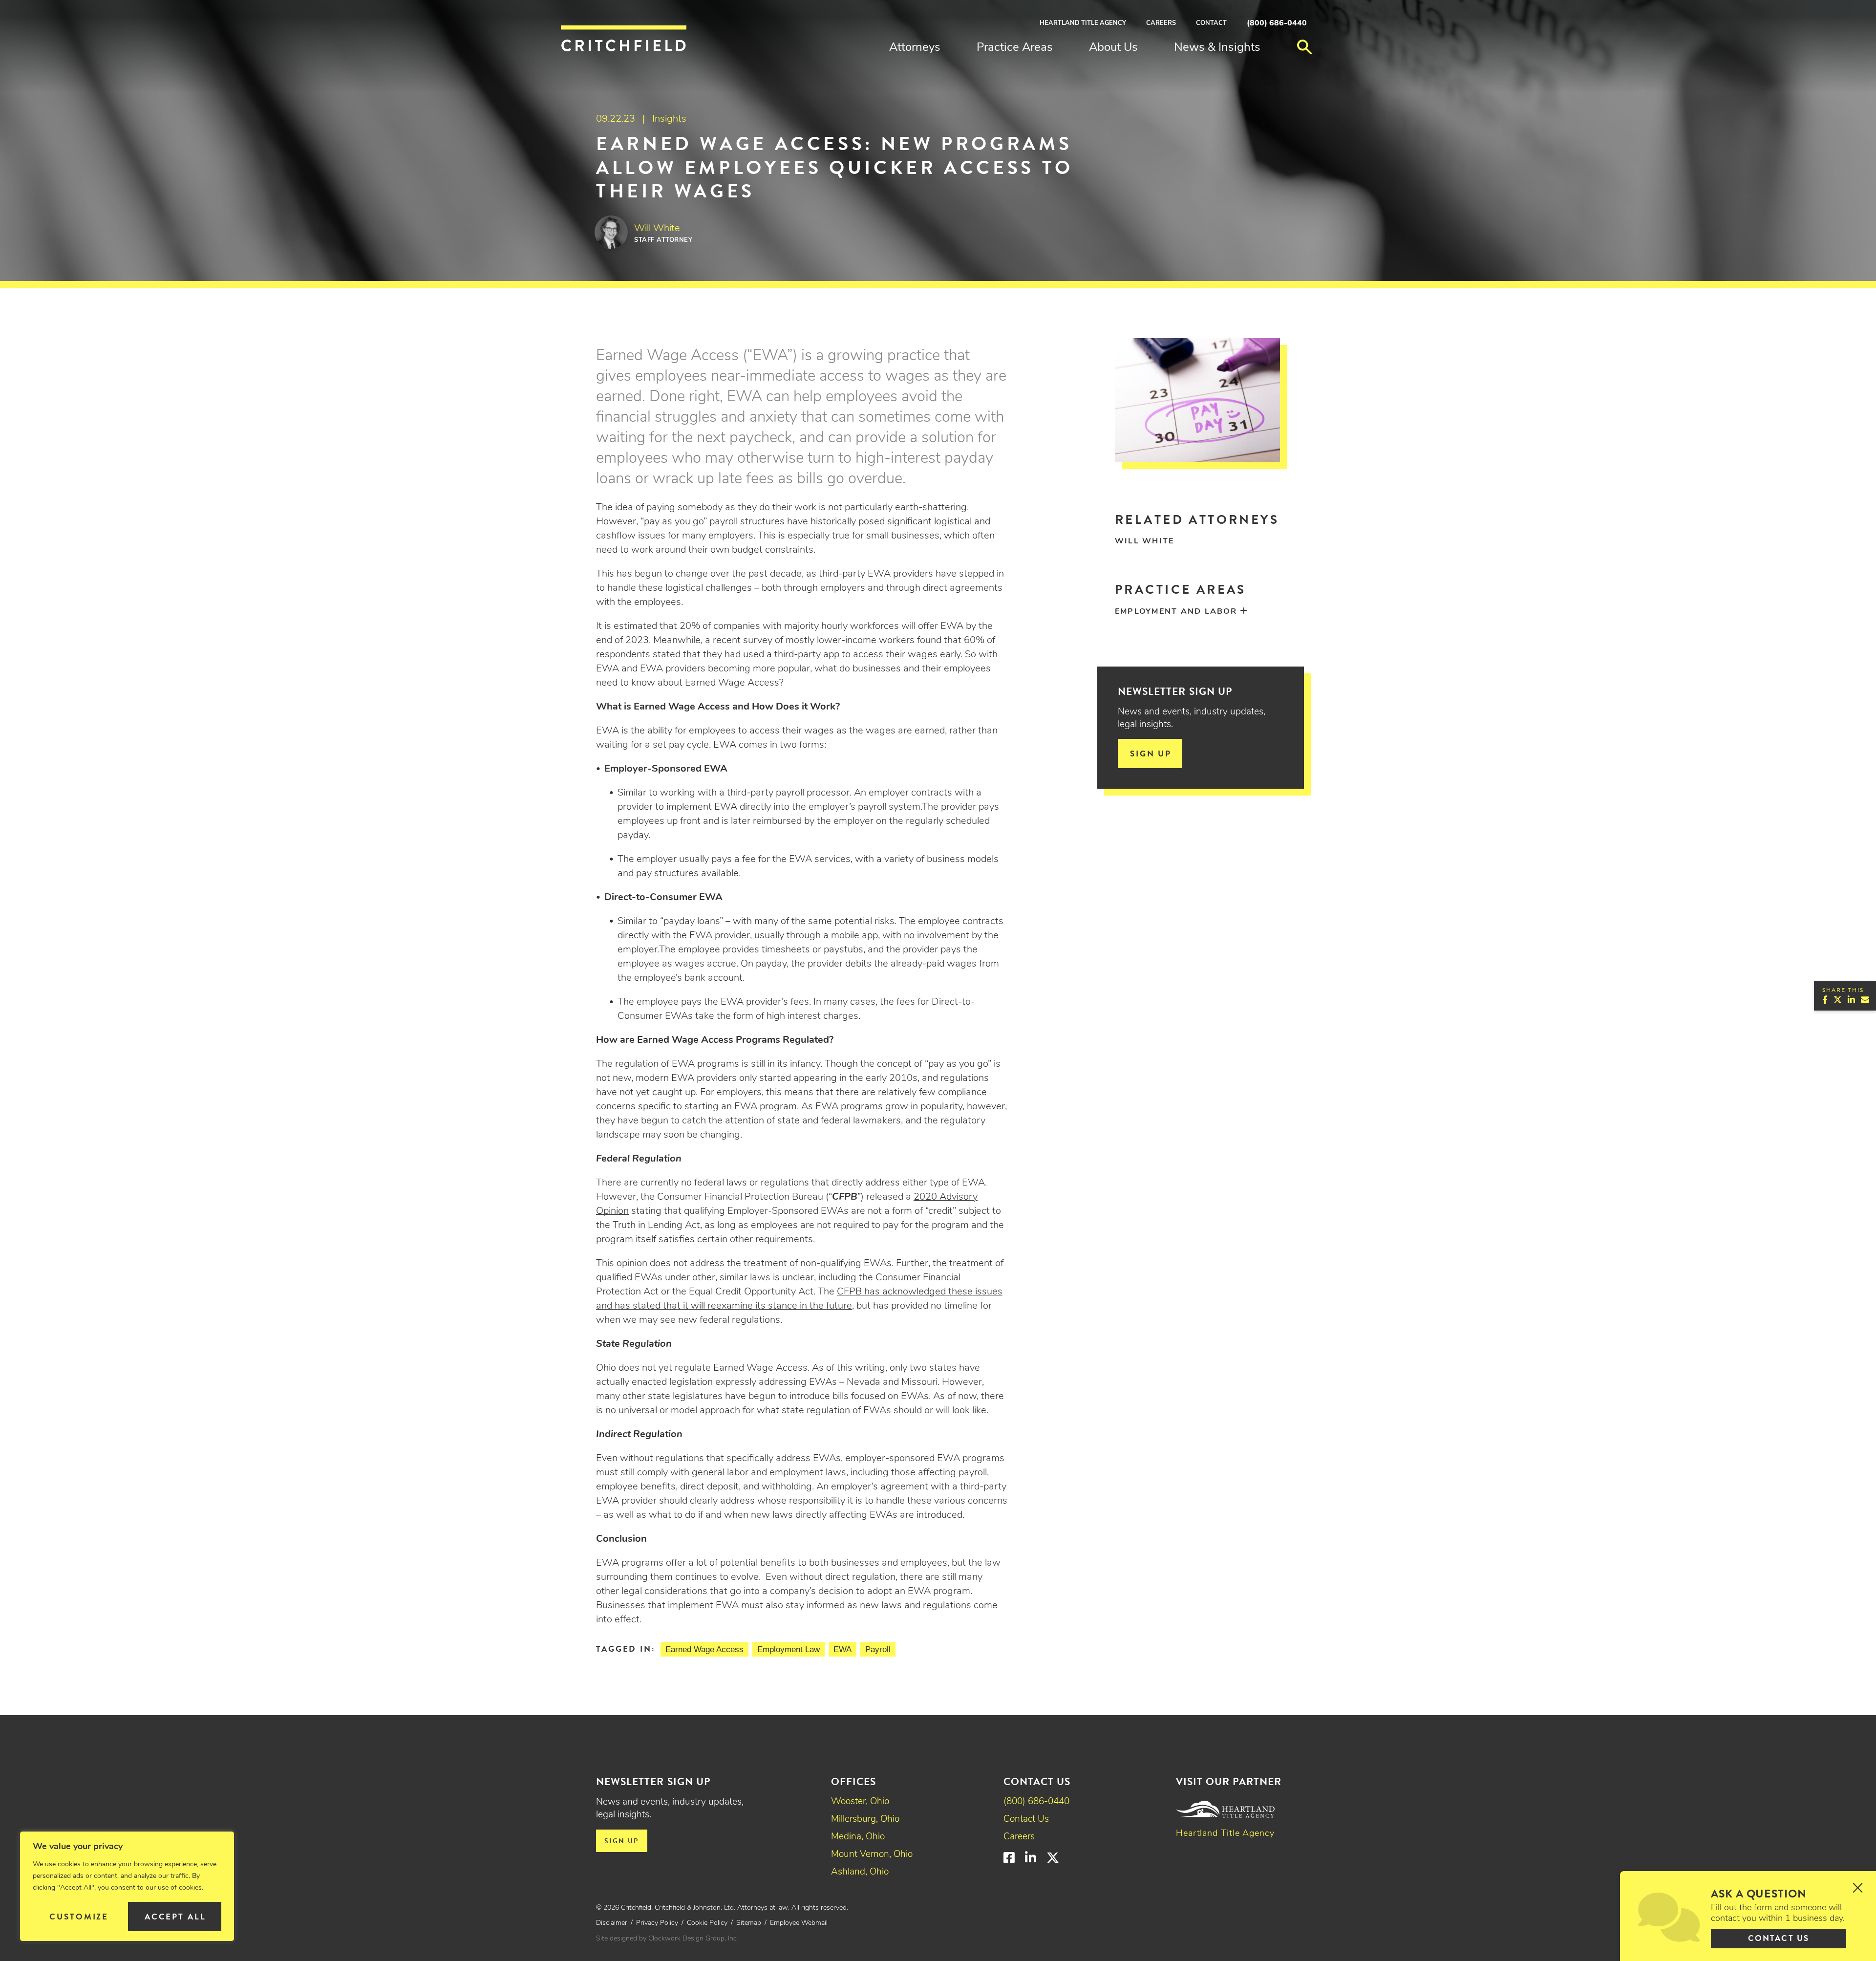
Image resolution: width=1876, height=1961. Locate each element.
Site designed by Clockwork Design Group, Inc (666, 1939)
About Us (1113, 48)
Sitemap (749, 1923)
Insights (669, 119)
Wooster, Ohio (860, 1802)
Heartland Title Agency (1083, 23)
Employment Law (789, 1649)
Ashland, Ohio (860, 1872)
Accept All (175, 1917)
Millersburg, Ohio (865, 1820)
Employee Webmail (799, 1923)
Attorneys (915, 48)
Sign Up (1151, 754)
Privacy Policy (657, 1923)
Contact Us (1026, 1820)
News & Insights (1217, 48)
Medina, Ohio (858, 1837)
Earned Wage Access (704, 1649)
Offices (853, 1782)
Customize (79, 1917)
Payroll (878, 1649)
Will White (1144, 541)
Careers (1161, 23)
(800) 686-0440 (1277, 23)
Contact (1211, 23)
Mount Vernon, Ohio (872, 1855)
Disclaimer (612, 1923)
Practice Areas (1015, 48)
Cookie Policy (707, 1923)
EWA (842, 1649)
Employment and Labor (1176, 612)
